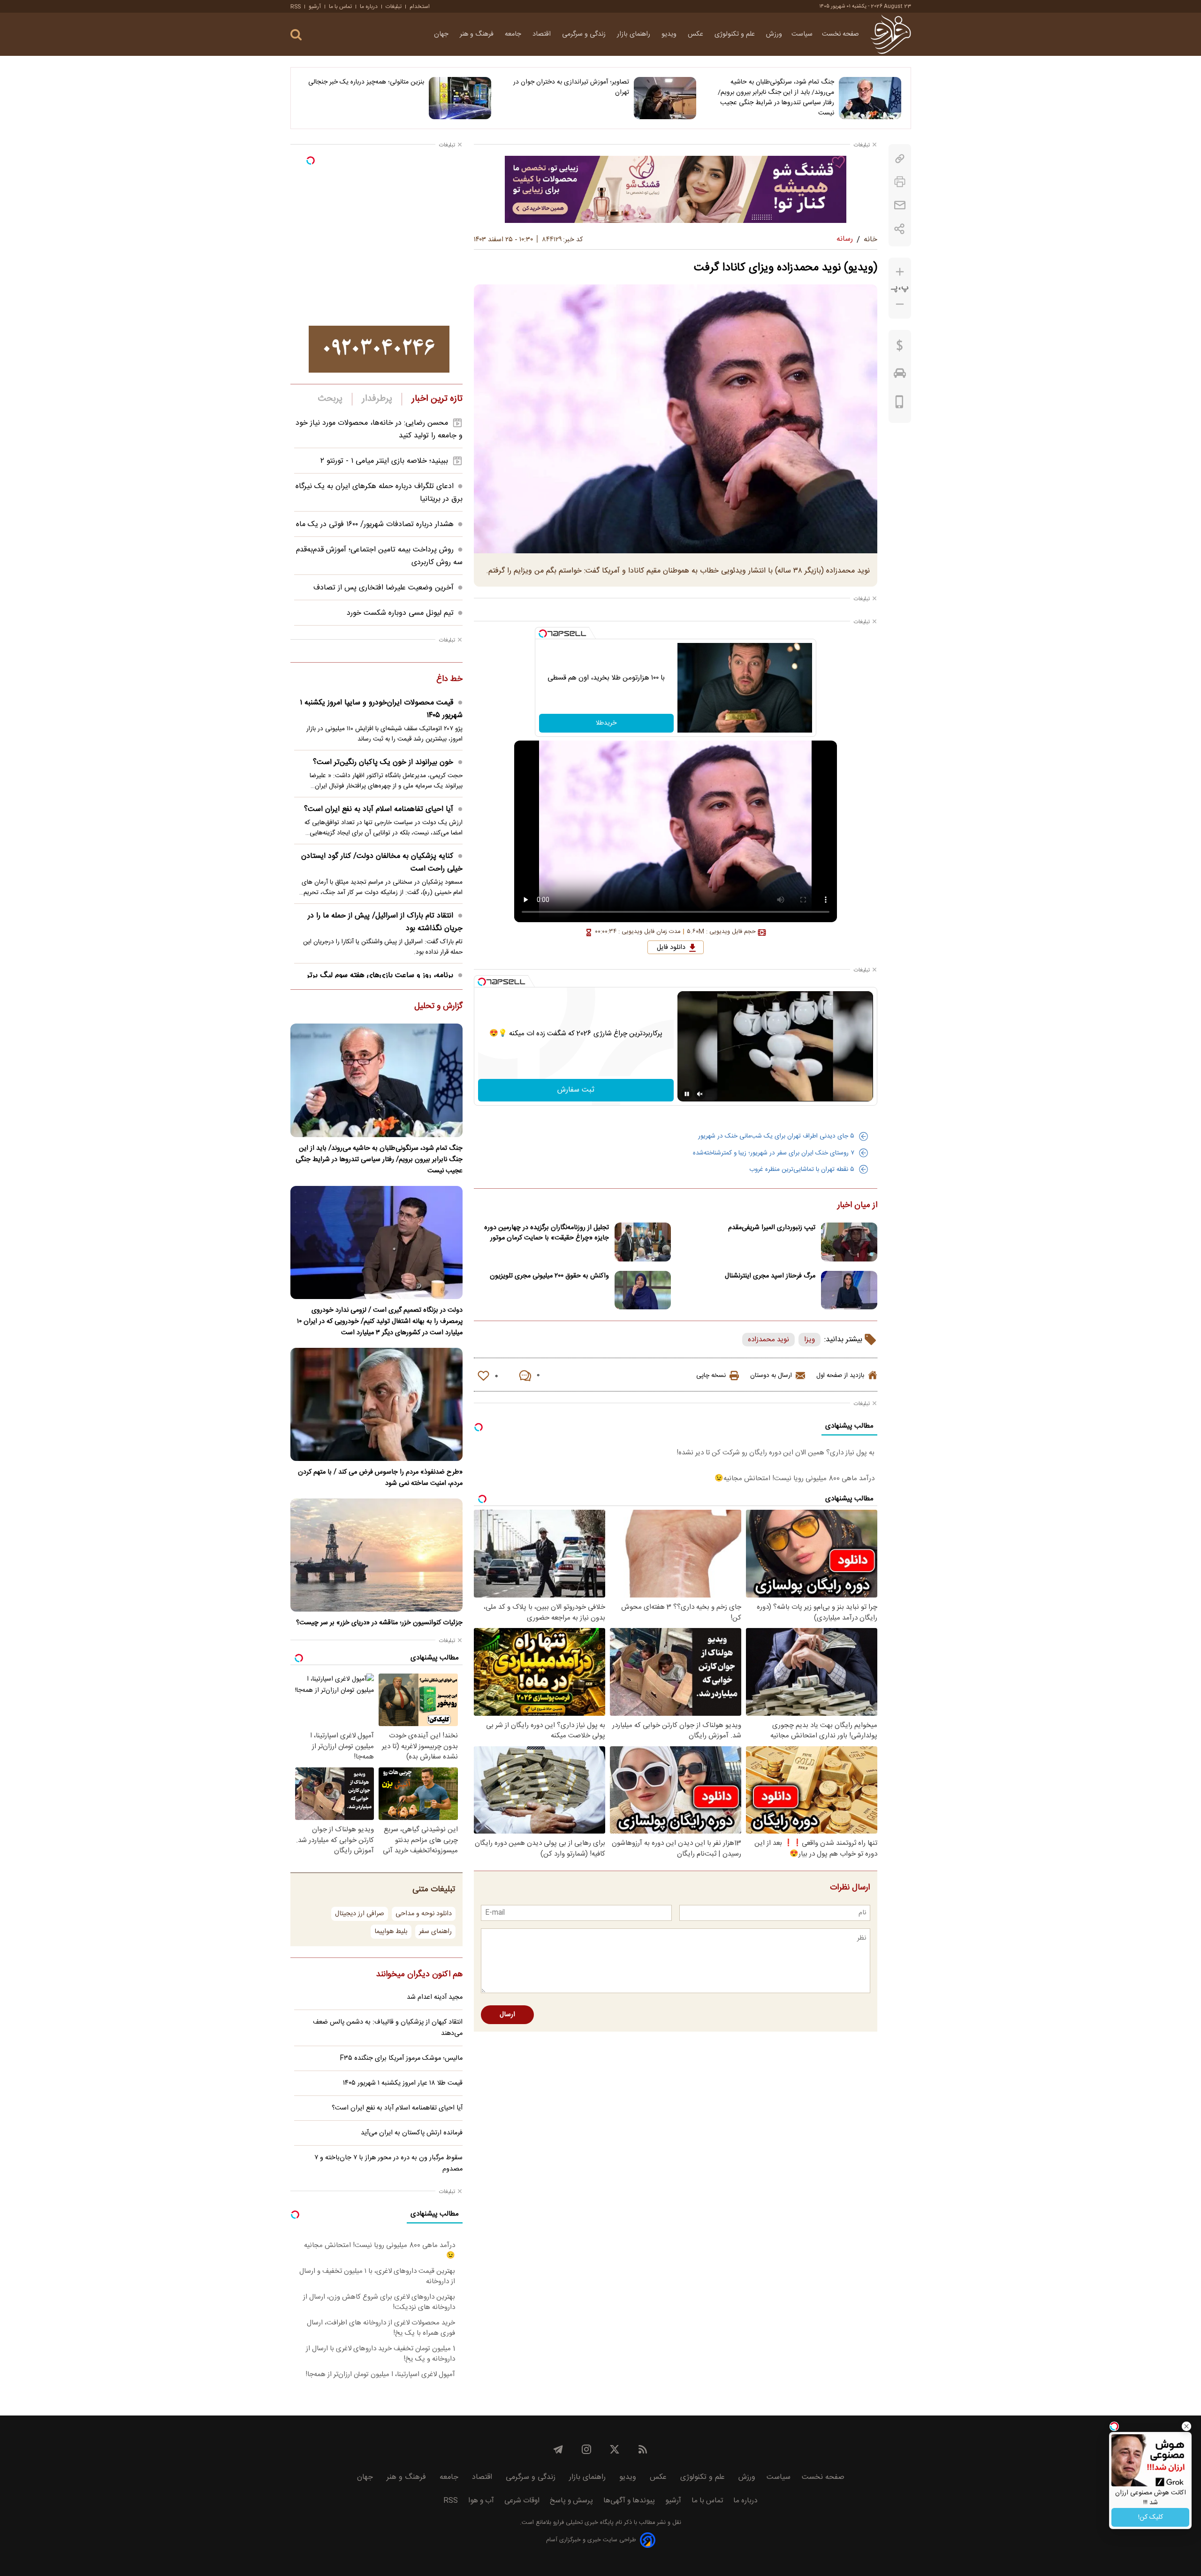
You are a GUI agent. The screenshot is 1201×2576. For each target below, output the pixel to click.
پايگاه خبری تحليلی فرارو (582, 2523)
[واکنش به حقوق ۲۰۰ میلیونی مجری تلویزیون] (643, 1290)
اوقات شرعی (522, 2501)
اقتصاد (543, 34)
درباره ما (369, 7)
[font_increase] (900, 272)
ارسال (507, 2015)
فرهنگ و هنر (478, 34)
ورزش (774, 34)
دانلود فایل (671, 948)
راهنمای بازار (635, 34)
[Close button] (1186, 2426)
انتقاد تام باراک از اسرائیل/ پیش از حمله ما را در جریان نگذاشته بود (385, 922)
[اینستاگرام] (586, 2449)
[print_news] (900, 182)
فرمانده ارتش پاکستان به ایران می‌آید (412, 2133)
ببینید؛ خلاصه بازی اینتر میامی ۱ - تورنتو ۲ (384, 461)
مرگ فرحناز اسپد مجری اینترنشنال (770, 1276)
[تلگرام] (558, 2449)
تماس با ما (340, 7)
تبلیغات (394, 7)
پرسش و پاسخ (571, 2501)
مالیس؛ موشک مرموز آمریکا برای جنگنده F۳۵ (401, 2058)
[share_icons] (900, 229)
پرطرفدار (377, 399)
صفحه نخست (840, 34)
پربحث (330, 399)
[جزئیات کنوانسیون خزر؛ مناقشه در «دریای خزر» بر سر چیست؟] (376, 1555)
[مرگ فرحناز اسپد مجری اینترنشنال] (849, 1290)
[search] (296, 35)
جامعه (514, 34)
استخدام (420, 7)
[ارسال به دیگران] (900, 205)
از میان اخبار (857, 1206)
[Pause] (687, 1094)
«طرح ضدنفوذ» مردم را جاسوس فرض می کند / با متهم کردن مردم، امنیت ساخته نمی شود (380, 1478)
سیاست (802, 34)
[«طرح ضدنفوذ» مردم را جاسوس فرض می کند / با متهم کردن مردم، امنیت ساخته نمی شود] (376, 1404)
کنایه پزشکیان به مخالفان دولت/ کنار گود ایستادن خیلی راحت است (382, 863)
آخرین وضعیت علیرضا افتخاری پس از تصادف (384, 588)
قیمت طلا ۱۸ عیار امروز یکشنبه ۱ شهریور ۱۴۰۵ (403, 2083)
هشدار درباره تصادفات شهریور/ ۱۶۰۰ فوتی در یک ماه (375, 524)
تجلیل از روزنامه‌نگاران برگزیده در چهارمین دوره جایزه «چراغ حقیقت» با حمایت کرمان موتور (547, 1233)
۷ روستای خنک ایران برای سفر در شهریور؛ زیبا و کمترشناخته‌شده (774, 1153)
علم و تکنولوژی (736, 34)
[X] (615, 2449)
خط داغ (449, 680)
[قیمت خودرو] (900, 375)
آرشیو (315, 7)
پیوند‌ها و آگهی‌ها (629, 2501)
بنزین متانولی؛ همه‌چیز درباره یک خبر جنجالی (366, 82)
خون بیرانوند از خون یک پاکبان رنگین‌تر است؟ (383, 762)
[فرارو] (891, 34)
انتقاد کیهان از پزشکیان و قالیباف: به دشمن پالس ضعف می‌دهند (388, 2028)
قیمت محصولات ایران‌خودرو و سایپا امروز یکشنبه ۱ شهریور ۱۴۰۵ (381, 709)
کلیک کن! (1151, 2517)
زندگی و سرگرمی (585, 34)
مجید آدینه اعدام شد (435, 1997)
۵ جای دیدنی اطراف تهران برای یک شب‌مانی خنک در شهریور (776, 1136)
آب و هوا (481, 2501)
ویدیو (670, 34)
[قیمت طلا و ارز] (900, 348)
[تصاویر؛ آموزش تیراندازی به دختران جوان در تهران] (665, 98)
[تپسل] (543, 634)
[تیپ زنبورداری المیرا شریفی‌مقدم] (849, 1242)
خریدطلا (606, 723)
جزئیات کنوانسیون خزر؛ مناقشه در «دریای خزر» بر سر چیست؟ (379, 1623)
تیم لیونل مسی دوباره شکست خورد (400, 613)
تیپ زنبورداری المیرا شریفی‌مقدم (772, 1228)
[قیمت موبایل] (900, 404)
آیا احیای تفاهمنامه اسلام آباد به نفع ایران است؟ (379, 809)
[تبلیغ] (676, 189)
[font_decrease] (900, 304)
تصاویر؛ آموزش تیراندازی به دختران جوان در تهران (571, 87)
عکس (696, 34)
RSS (296, 7)
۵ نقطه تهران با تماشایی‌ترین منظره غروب (802, 1170)
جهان (442, 34)
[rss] (643, 2449)
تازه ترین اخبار (437, 399)
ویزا (810, 1340)
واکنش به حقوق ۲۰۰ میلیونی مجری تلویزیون (549, 1276)
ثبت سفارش (576, 1090)
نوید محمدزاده (768, 1340)
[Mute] (700, 1094)
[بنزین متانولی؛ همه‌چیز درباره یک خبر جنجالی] (460, 98)
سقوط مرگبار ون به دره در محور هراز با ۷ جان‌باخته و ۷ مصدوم (388, 2163)
